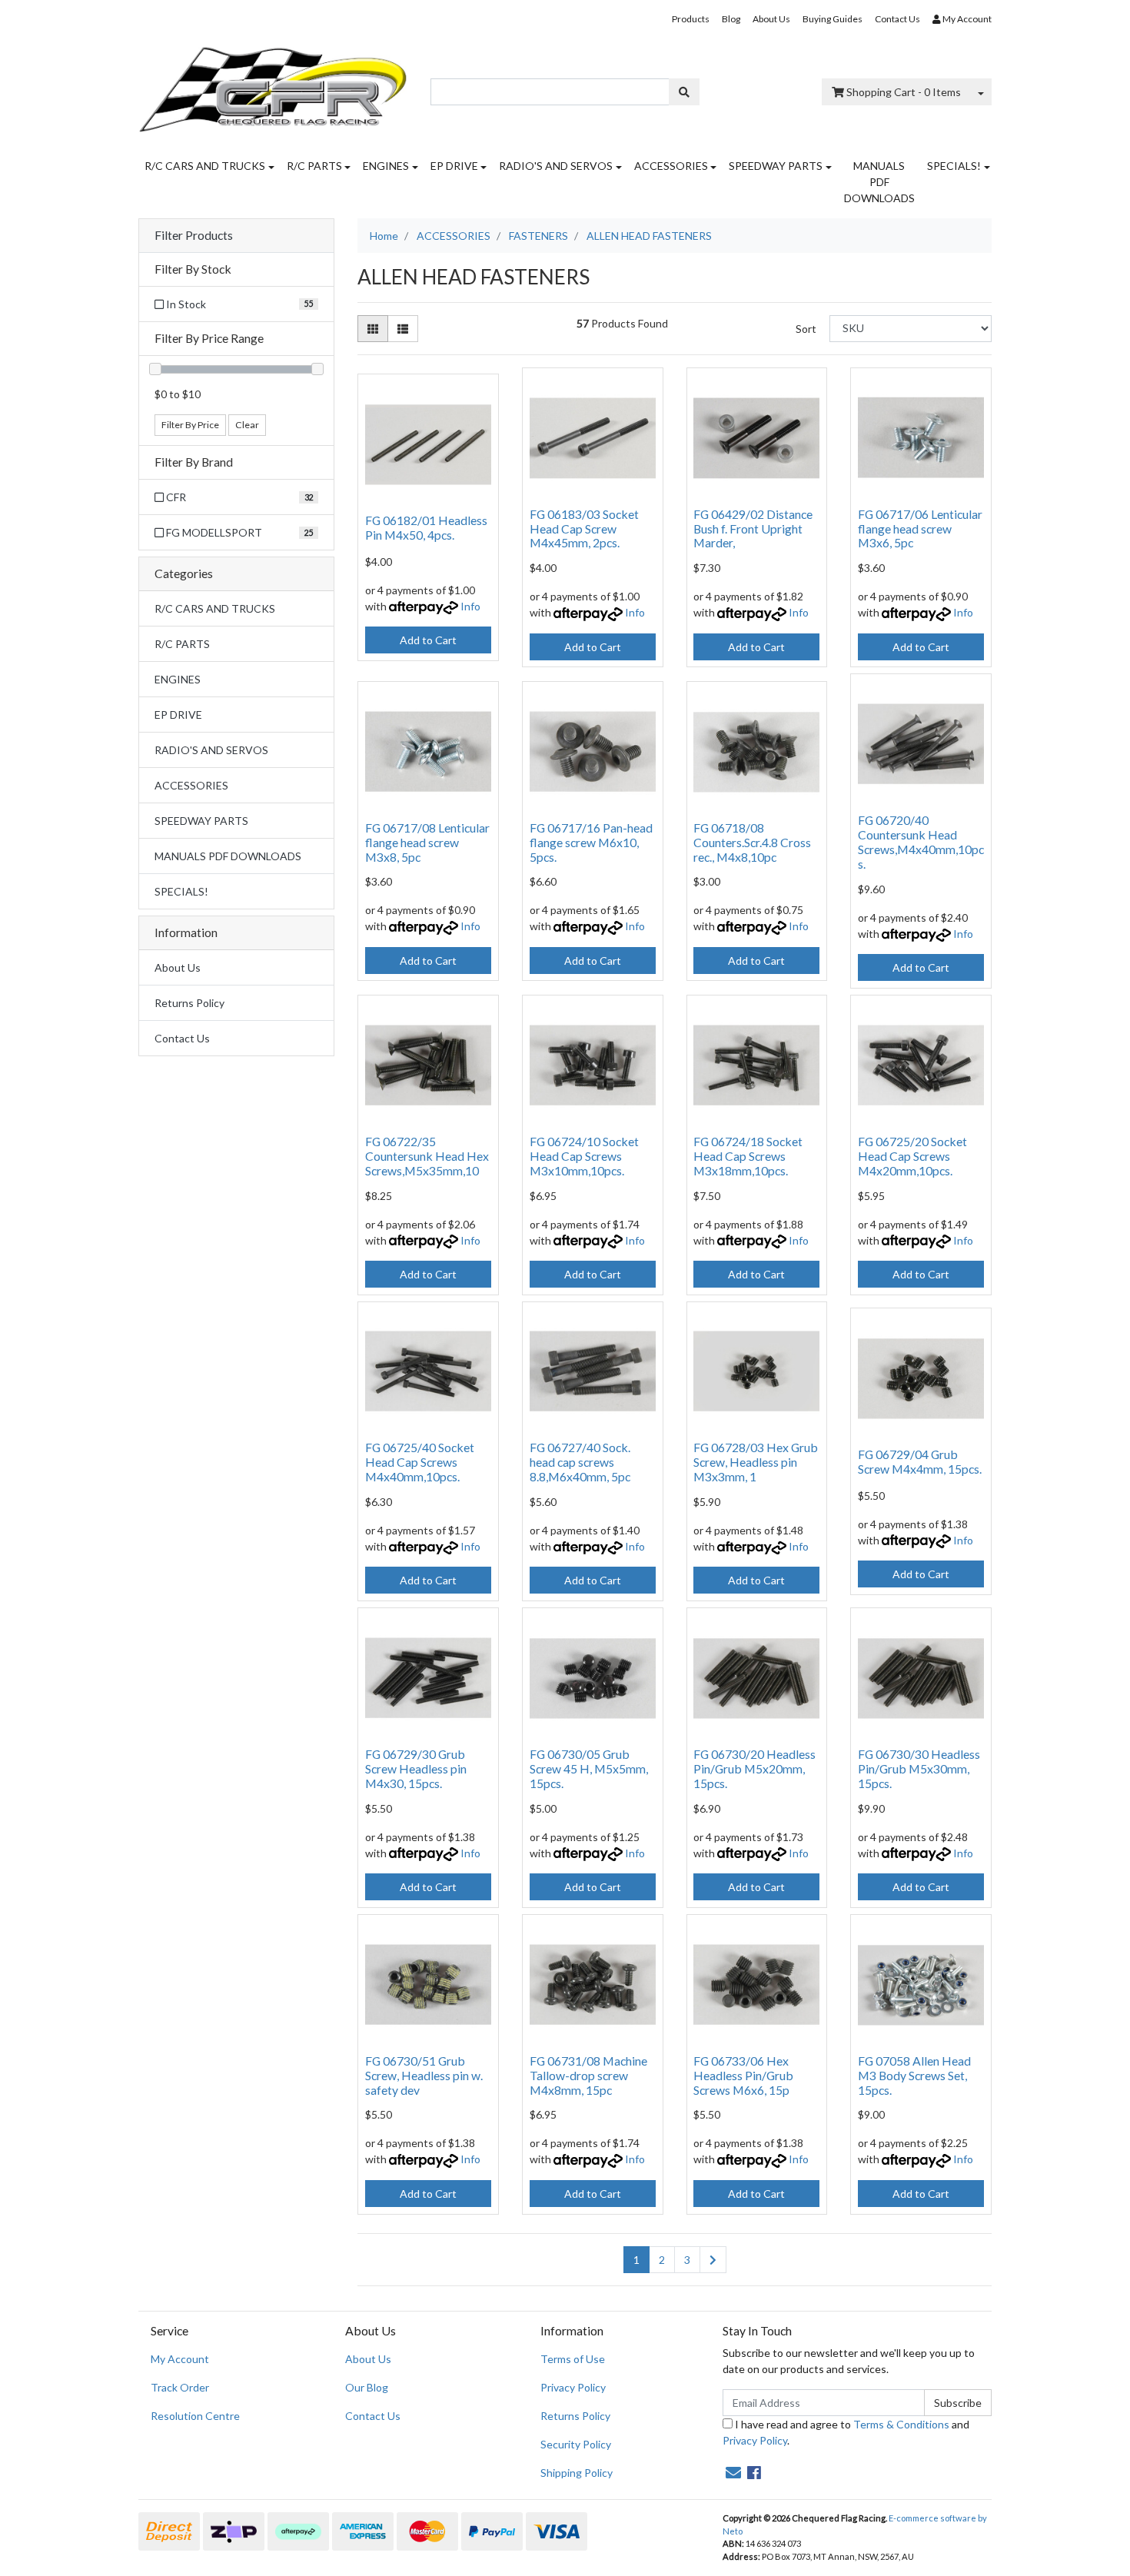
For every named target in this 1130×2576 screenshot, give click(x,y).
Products (691, 19)
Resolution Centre (195, 2416)
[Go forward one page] (713, 2260)
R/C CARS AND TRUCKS (205, 166)
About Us (771, 19)
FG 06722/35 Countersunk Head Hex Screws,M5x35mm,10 (427, 1156)
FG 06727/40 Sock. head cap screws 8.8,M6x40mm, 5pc (580, 1462)
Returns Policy (189, 1003)
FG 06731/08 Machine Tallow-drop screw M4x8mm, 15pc (588, 2075)
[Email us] (733, 2472)
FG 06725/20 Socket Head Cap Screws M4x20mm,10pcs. (912, 1156)
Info (470, 606)
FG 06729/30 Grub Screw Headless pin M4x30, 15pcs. (416, 1768)
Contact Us (897, 19)
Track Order (180, 2387)
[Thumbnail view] (373, 329)
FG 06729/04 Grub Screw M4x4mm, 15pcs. (920, 1461)
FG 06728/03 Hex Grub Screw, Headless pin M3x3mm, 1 (756, 1462)
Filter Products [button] (194, 235)
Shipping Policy (577, 2473)
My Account (180, 2359)
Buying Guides (833, 19)
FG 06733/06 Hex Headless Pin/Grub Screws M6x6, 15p (743, 2075)
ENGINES (386, 166)
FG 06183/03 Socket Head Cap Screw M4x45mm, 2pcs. (584, 528)
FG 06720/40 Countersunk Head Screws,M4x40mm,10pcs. (921, 842)
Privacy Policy (573, 2387)
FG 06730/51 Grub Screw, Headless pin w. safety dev (424, 2075)
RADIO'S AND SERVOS (556, 166)
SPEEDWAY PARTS (776, 166)
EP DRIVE (454, 166)
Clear (247, 425)
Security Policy (576, 2444)
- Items (904, 92)
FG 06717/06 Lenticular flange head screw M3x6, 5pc (920, 528)
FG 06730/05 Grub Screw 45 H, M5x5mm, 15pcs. (589, 1768)
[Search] (684, 92)
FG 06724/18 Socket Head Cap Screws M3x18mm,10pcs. (748, 1156)
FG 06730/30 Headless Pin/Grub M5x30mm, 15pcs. (919, 1768)
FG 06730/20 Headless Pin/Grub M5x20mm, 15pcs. (754, 1768)
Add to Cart (428, 640)
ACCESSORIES (671, 166)
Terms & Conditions (901, 2424)
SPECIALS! (954, 166)
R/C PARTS (314, 166)
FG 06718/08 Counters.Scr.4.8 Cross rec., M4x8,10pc (752, 842)
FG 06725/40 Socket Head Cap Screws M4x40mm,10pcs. (420, 1462)
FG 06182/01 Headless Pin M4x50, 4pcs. (426, 527)
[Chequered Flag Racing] (273, 84)
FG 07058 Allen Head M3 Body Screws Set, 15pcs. (914, 2075)
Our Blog (367, 2387)
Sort (806, 329)
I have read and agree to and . (846, 2432)
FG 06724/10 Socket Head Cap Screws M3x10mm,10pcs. (584, 1156)
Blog (731, 19)
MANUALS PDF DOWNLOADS (879, 182)
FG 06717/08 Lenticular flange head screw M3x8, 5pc (427, 842)
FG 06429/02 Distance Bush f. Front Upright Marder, (753, 528)
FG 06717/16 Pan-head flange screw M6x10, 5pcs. (591, 842)
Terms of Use (573, 2359)
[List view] (403, 329)
